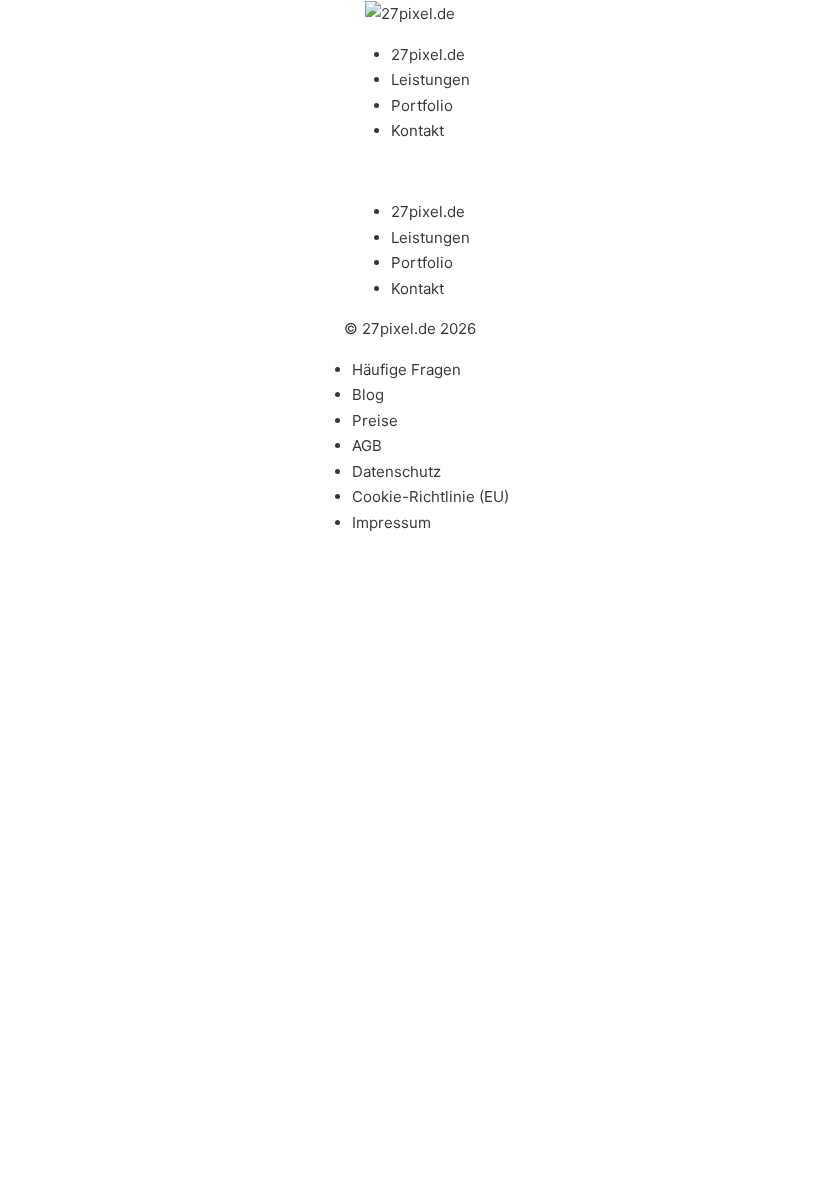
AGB (367, 445)
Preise (375, 420)
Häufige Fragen (406, 369)
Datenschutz (396, 471)
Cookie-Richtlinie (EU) (430, 496)
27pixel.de (428, 54)
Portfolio (422, 105)
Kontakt (417, 130)
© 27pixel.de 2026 (410, 328)
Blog (368, 394)
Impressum (391, 522)
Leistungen (430, 79)
